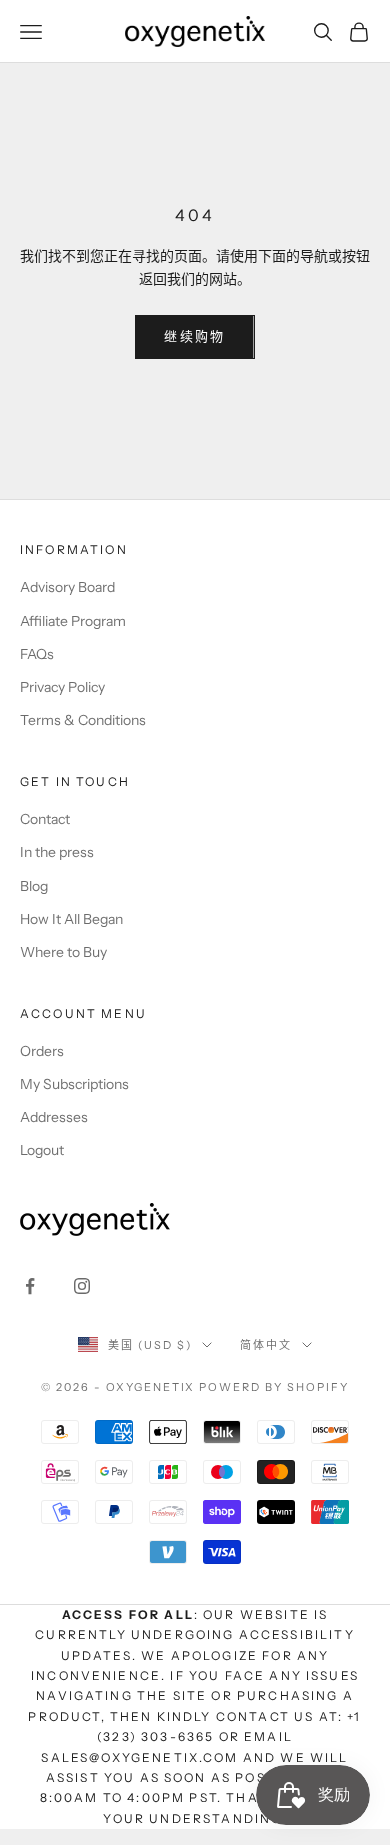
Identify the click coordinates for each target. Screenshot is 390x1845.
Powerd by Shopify (274, 1387)
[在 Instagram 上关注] (82, 1286)
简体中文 (266, 1345)
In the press (57, 852)
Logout (42, 1150)
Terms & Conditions (83, 720)
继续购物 (194, 336)
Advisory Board (67, 587)
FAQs (37, 654)
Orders (42, 1051)
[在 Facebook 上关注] (30, 1286)
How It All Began (71, 919)
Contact (45, 819)
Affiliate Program (73, 621)
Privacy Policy (62, 687)
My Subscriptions (74, 1084)
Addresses (54, 1117)
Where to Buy (63, 952)
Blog (34, 886)
